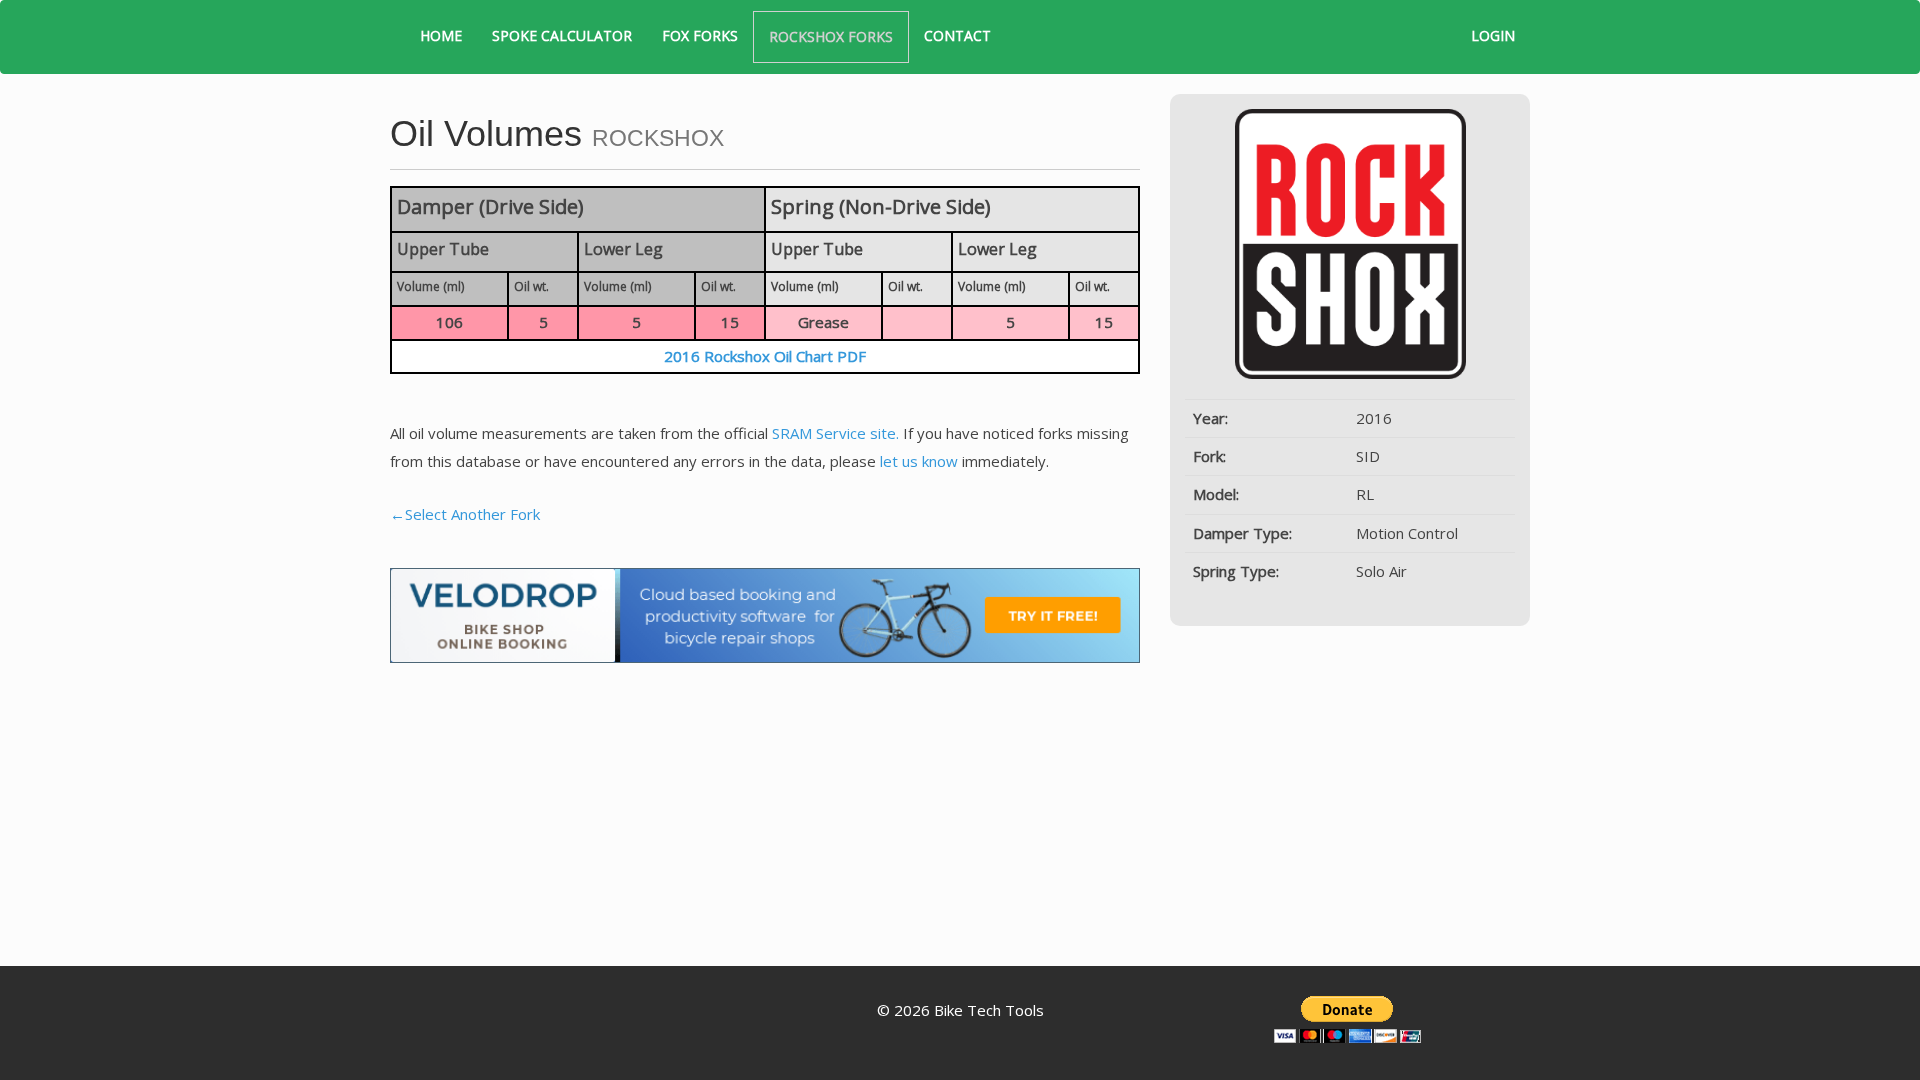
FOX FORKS (700, 35)
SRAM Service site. (835, 433)
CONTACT (957, 35)
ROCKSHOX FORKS (831, 36)
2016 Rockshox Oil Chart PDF (765, 356)
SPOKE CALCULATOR (562, 35)
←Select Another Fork (465, 514)
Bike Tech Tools (989, 1010)
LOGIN (1493, 35)
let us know (919, 461)
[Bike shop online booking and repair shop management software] (765, 614)
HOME (441, 35)
